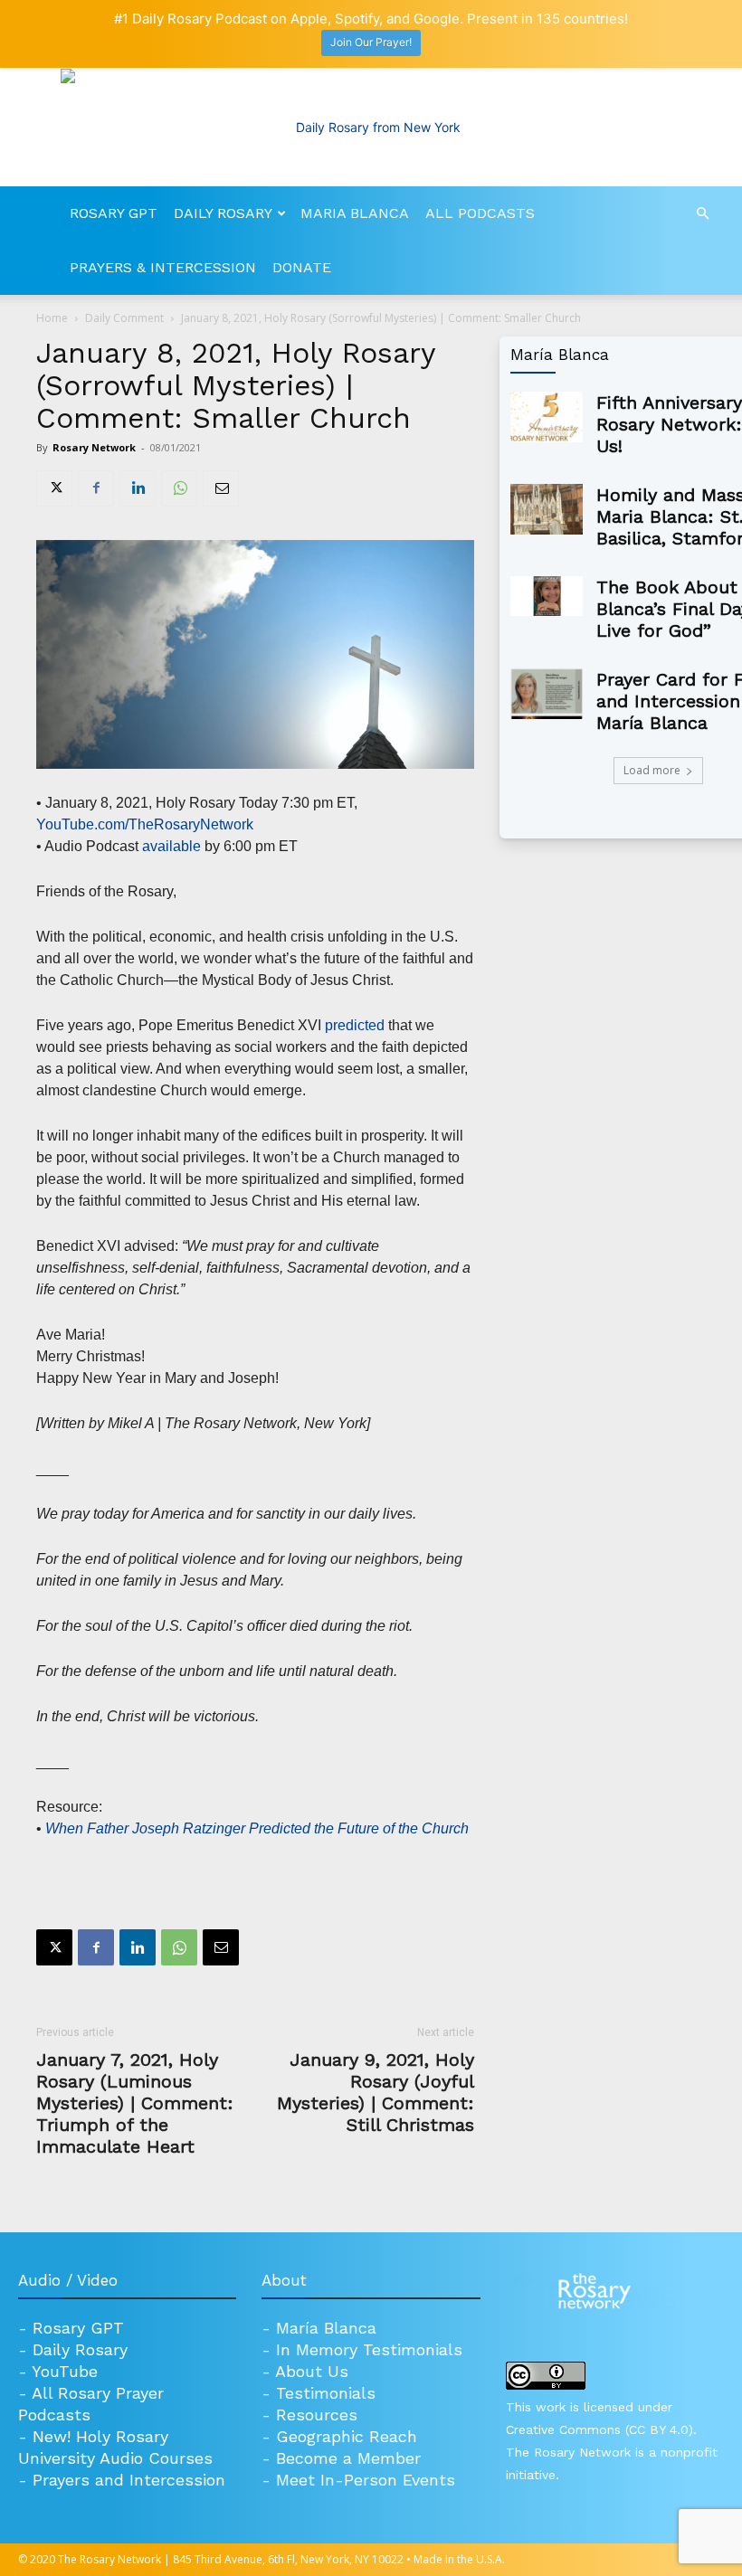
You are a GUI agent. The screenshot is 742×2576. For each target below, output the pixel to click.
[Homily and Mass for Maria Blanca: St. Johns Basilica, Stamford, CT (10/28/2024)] (547, 509)
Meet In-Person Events (366, 2480)
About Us (312, 2371)
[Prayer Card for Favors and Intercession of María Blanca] (547, 694)
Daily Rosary (223, 213)
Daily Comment (124, 318)
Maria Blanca (355, 213)
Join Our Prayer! (371, 42)
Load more (652, 770)
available (171, 846)
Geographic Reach (347, 2436)
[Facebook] (96, 488)
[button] (702, 214)
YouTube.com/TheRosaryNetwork (145, 824)
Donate (302, 267)
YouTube (65, 2371)
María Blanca (326, 2328)
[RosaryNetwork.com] (371, 128)
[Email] (221, 488)
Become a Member (348, 2458)
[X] (54, 488)
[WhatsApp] (179, 488)
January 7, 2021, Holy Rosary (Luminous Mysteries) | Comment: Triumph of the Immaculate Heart (135, 2103)
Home (52, 318)
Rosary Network (94, 447)
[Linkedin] (138, 488)
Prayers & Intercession (163, 267)
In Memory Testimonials (369, 2349)
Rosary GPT (114, 213)
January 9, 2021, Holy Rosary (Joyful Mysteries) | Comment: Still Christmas (376, 2092)
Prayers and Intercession (129, 2480)
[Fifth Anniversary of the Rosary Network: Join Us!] (547, 417)
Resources (317, 2415)
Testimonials (326, 2393)
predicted (355, 1025)
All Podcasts (480, 213)
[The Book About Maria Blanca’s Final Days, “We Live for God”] (547, 596)
